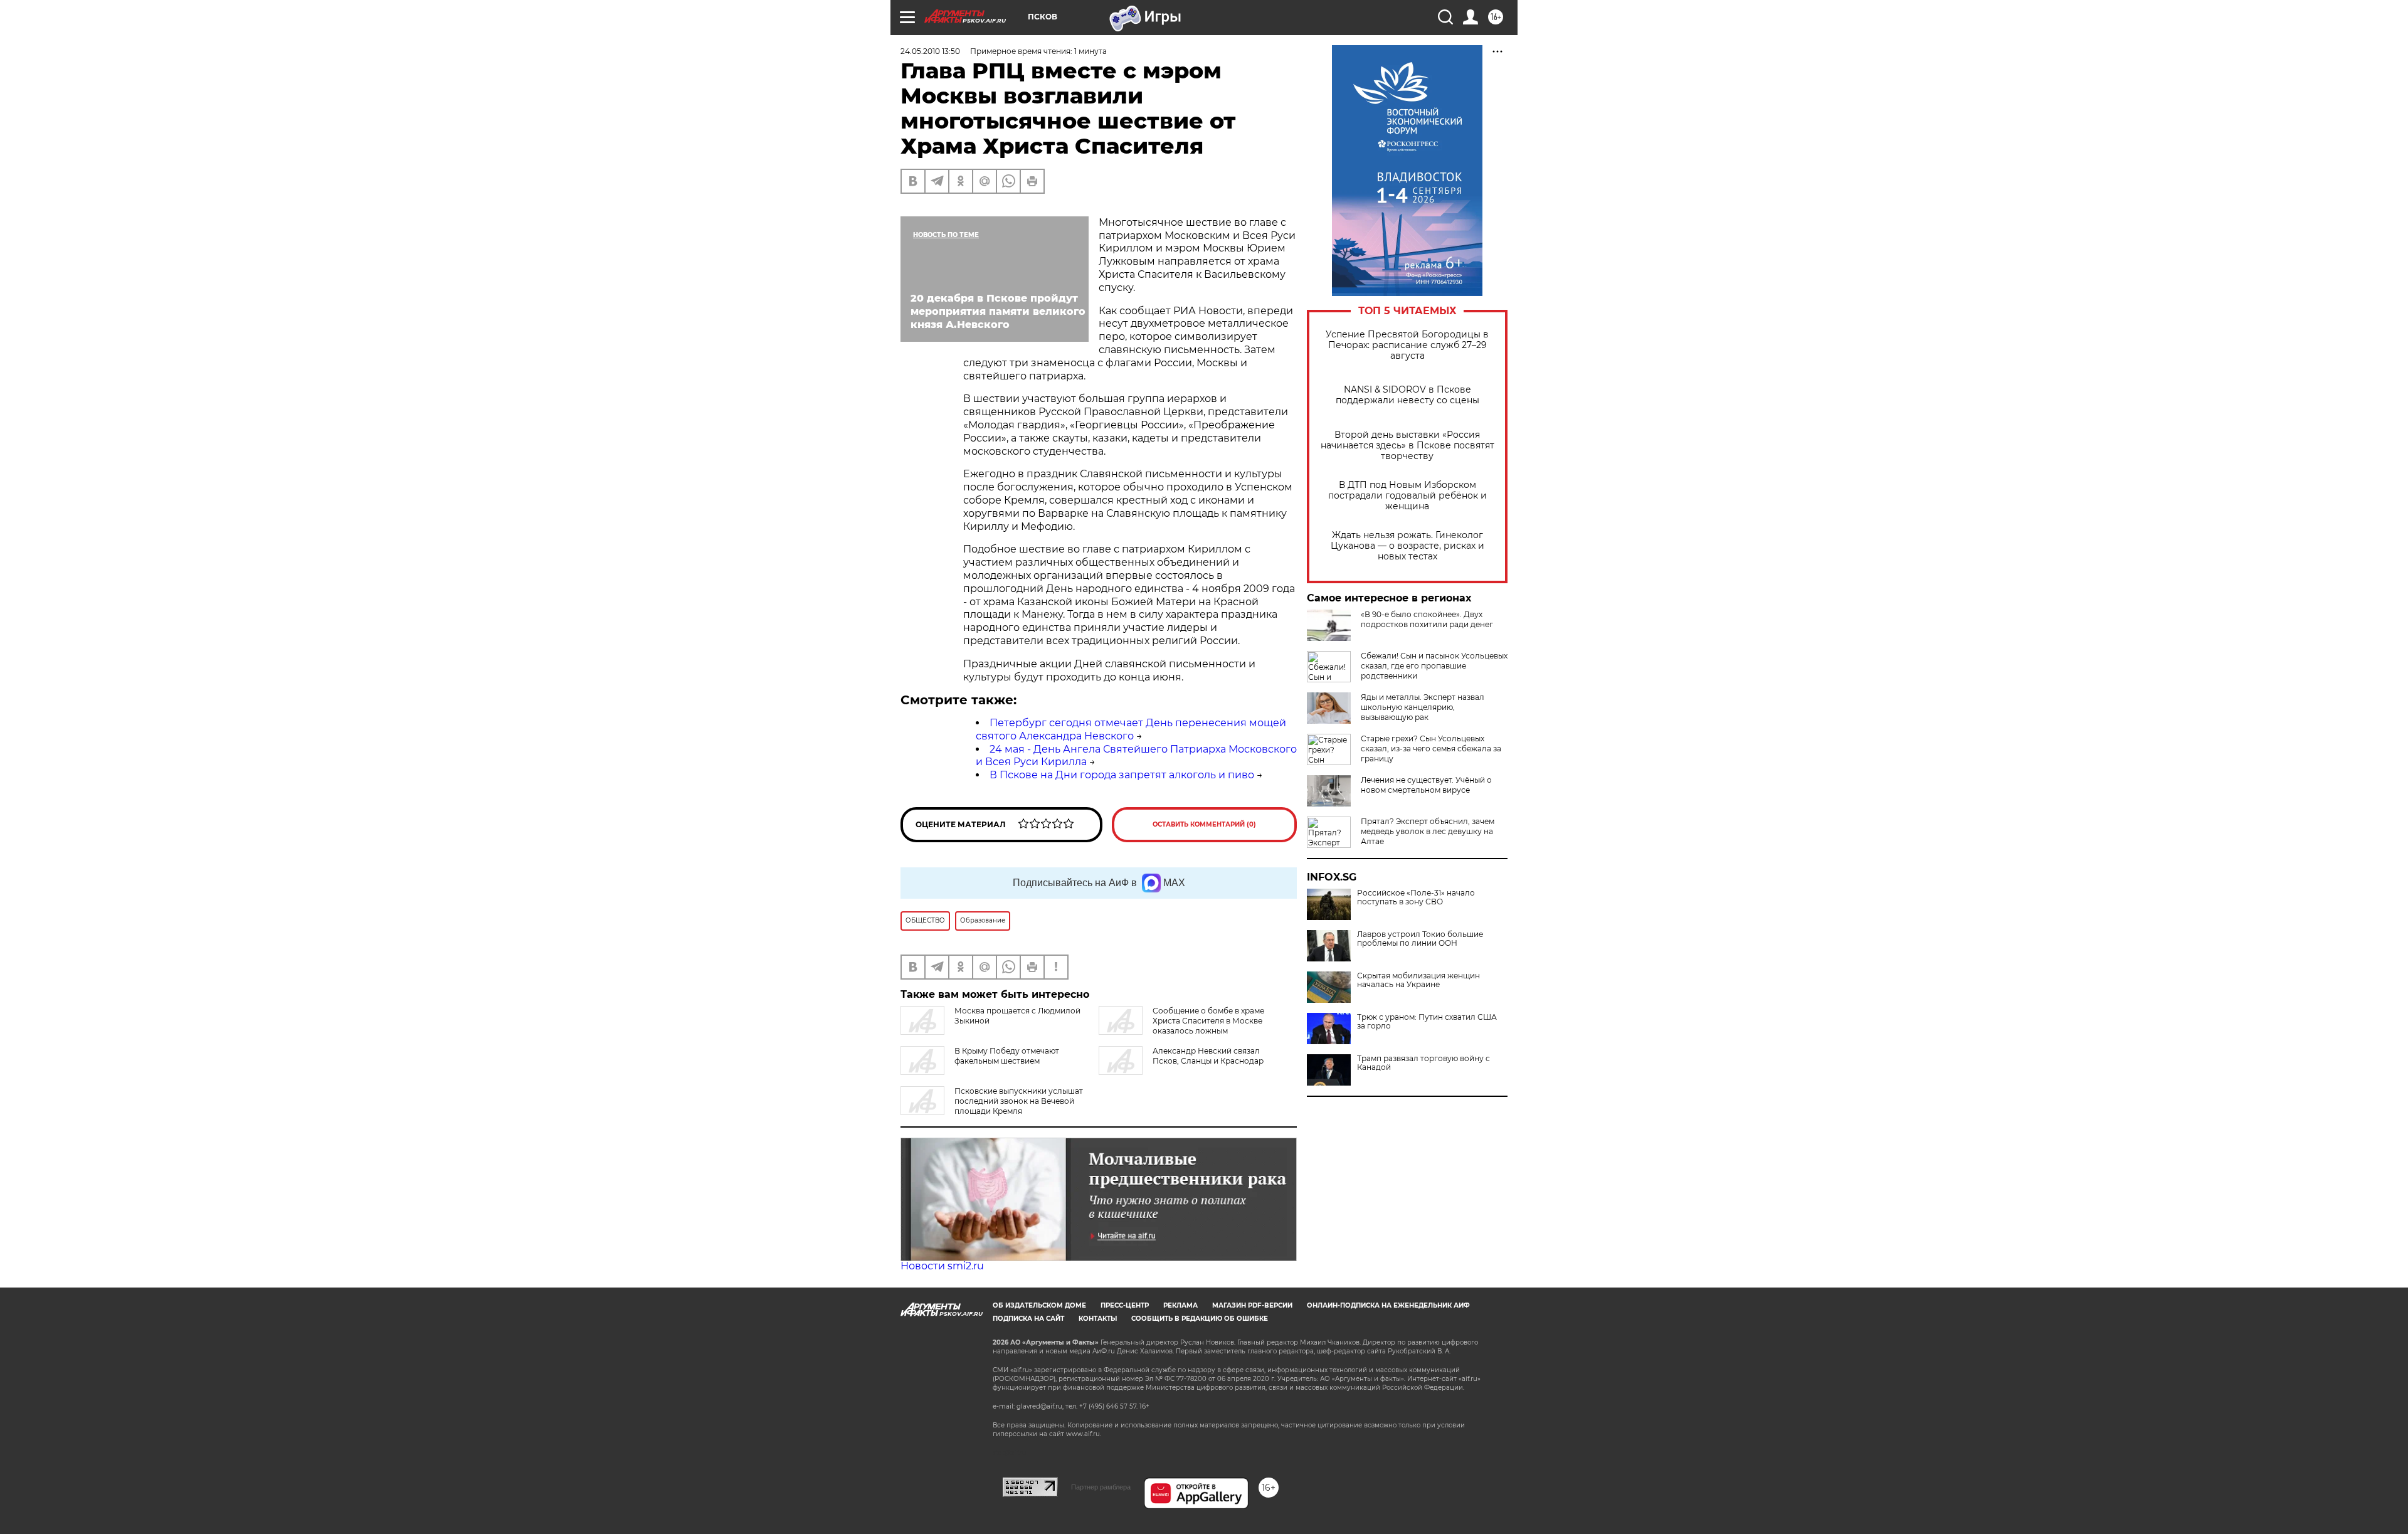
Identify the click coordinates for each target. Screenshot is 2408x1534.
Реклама (1180, 1305)
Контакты (1098, 1319)
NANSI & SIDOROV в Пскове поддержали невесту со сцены (1407, 395)
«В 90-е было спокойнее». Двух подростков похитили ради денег (1427, 619)
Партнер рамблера (1101, 1487)
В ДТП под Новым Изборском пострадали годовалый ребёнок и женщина (1407, 496)
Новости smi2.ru (942, 1266)
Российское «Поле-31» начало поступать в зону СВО (1416, 897)
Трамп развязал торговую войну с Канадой (1423, 1063)
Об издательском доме (1039, 1305)
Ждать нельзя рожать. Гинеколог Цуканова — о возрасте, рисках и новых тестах (1407, 546)
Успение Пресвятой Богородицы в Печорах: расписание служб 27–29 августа (1407, 345)
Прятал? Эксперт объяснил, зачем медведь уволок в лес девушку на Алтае (1428, 831)
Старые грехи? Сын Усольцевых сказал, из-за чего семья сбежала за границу (1431, 748)
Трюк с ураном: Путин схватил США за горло (1427, 1022)
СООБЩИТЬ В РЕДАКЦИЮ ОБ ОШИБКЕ (1200, 1319)
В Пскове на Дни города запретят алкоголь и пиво (1122, 775)
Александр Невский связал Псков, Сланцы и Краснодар (1208, 1056)
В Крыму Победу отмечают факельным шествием (1007, 1056)
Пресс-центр (1125, 1305)
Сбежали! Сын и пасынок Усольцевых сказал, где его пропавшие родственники (1434, 666)
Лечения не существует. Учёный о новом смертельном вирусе (1426, 785)
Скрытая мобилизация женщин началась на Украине (1418, 980)
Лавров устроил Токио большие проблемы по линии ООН (1420, 939)
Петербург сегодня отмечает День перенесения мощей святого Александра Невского (1131, 729)
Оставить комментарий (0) (1204, 824)
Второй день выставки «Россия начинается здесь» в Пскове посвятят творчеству (1407, 446)
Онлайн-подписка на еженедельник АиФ (1388, 1305)
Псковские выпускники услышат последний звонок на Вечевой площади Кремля (1019, 1101)
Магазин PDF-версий (1252, 1305)
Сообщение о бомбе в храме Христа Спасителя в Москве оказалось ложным (1208, 1021)
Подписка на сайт (1028, 1319)
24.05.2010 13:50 (930, 51)
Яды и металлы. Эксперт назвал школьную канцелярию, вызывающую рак (1423, 707)
